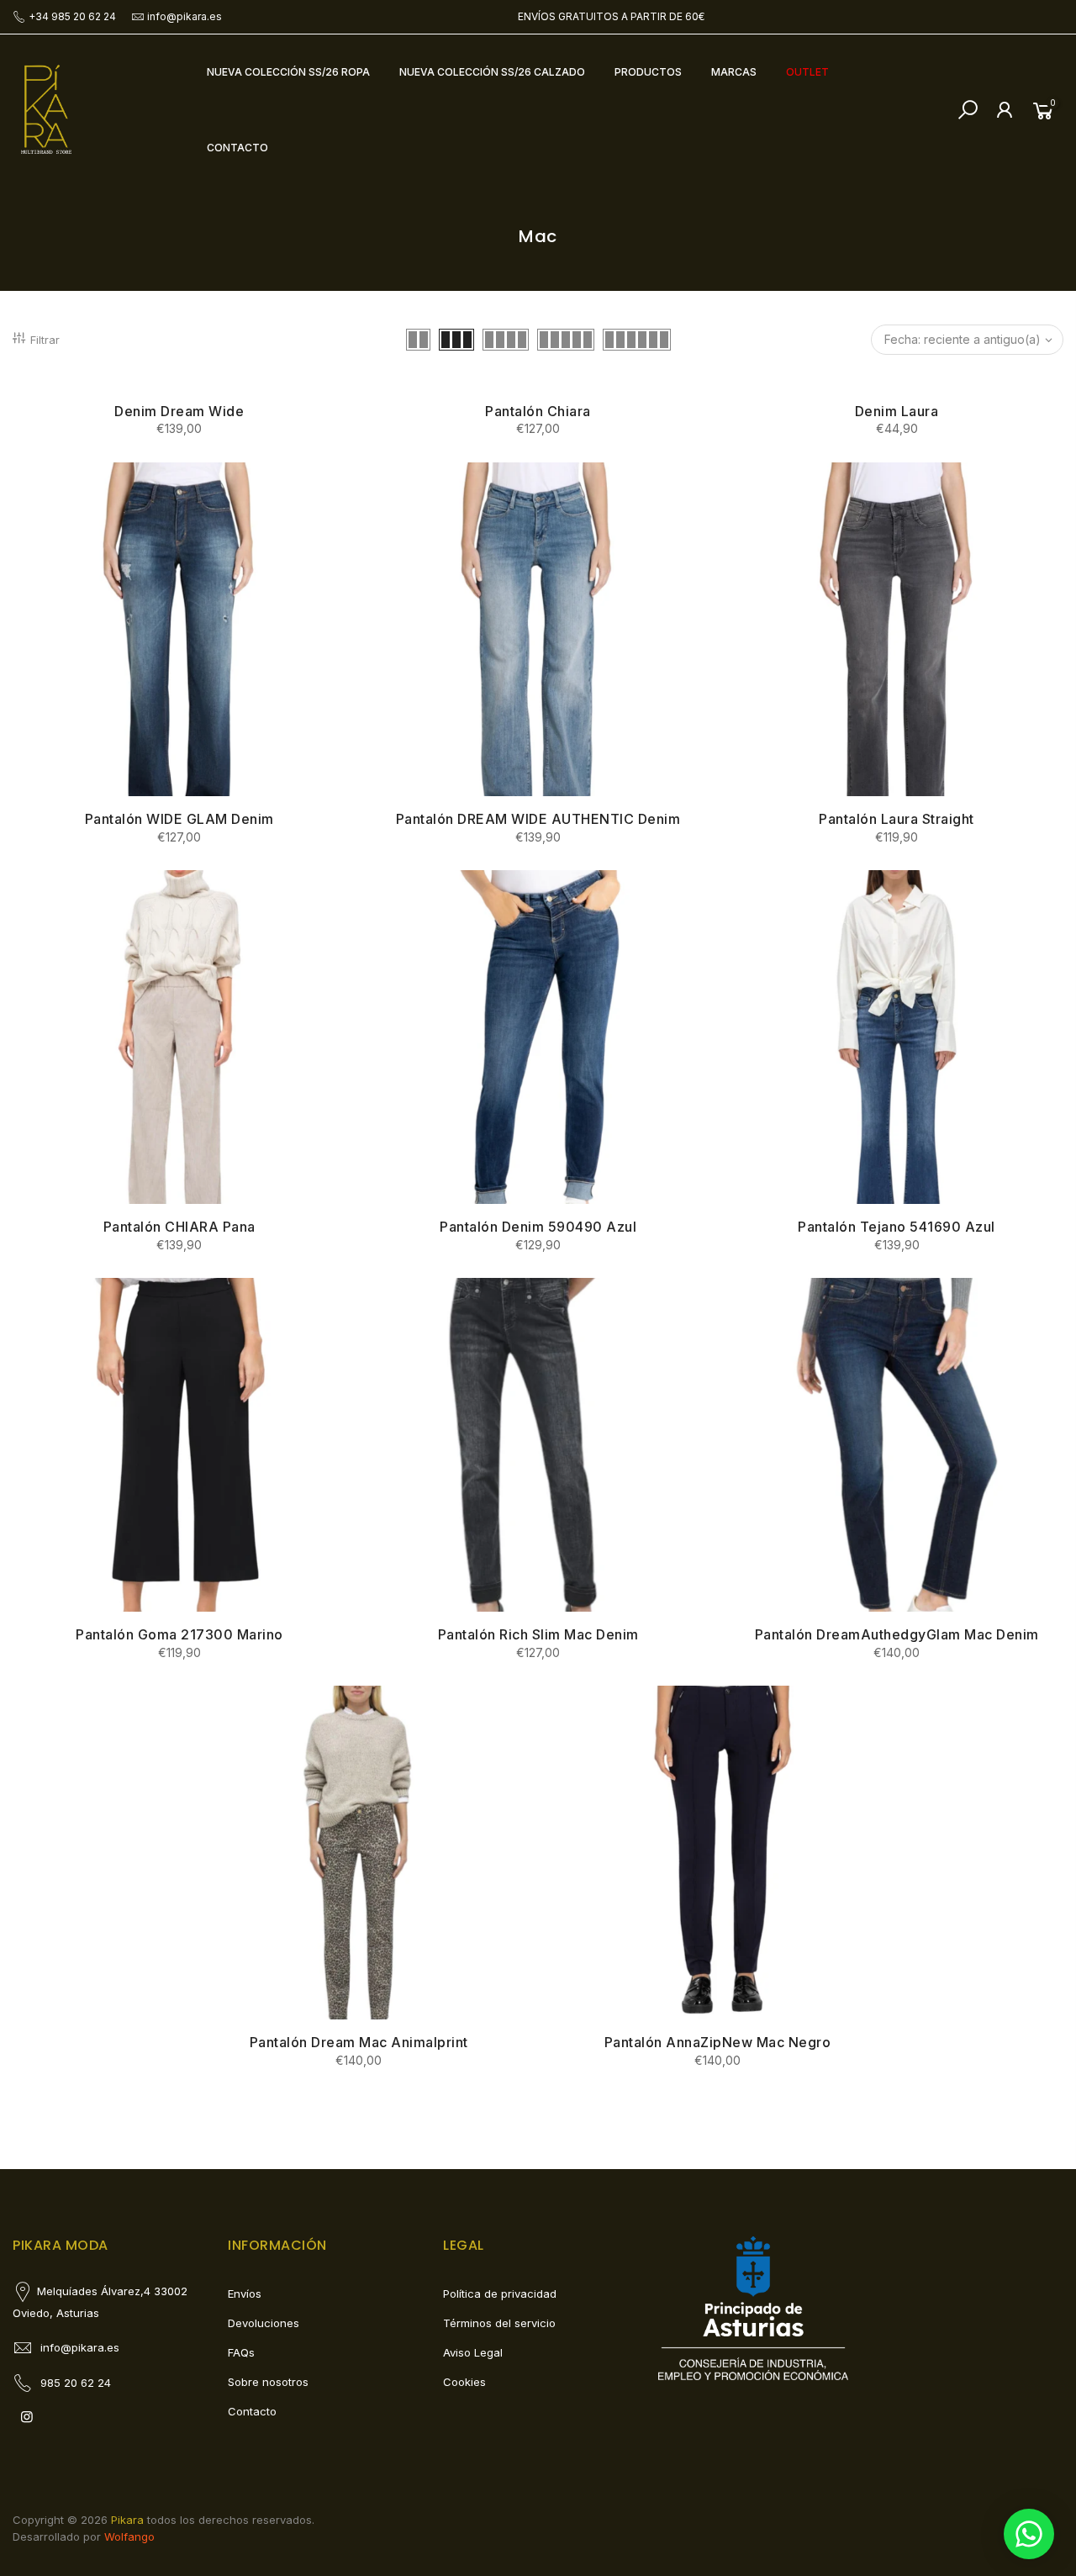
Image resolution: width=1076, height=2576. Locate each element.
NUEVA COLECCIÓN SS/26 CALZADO (492, 72)
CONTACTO (237, 148)
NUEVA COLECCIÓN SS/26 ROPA (288, 72)
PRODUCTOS (648, 72)
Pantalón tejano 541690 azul (897, 1227)
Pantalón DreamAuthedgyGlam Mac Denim (897, 1634)
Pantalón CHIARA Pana (179, 1227)
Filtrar (45, 340)
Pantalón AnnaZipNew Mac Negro (718, 2042)
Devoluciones (264, 2323)
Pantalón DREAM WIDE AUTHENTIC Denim (538, 819)
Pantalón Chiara (538, 411)
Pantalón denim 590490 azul (538, 1227)
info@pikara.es (185, 16)
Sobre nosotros (268, 2382)
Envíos (245, 2294)
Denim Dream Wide (179, 411)
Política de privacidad (500, 2294)
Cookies (464, 2382)
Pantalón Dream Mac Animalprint (359, 2042)
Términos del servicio (499, 2323)
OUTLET (807, 72)
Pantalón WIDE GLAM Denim (179, 819)
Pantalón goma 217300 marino (179, 1634)
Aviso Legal (473, 2352)
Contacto (252, 2411)
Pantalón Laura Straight (897, 819)
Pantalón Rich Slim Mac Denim (538, 1634)
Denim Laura (897, 411)
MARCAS (734, 72)
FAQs (241, 2352)
